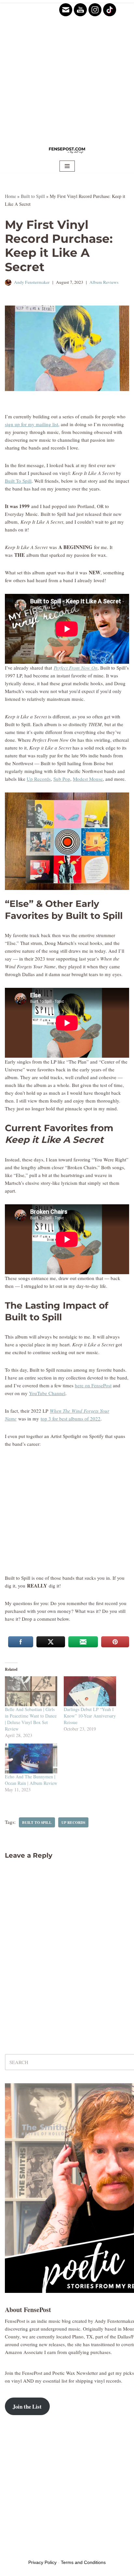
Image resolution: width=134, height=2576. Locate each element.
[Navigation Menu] (67, 166)
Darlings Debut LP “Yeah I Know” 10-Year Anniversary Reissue (90, 1716)
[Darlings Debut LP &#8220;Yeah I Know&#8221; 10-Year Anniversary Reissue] (90, 1691)
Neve (10, 2552)
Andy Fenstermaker (32, 282)
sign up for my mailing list (32, 424)
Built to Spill (33, 196)
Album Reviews (104, 282)
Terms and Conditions (83, 2562)
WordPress (55, 2552)
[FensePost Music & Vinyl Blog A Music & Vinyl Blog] (67, 150)
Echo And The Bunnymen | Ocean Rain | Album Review (31, 1780)
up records (73, 1822)
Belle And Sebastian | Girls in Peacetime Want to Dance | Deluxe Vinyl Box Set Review (31, 1719)
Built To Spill (18, 481)
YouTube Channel (47, 1393)
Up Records (39, 779)
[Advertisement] (67, 70)
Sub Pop (62, 779)
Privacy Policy (42, 2562)
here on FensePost (93, 1385)
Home (10, 196)
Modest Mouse (88, 779)
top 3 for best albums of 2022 (71, 1419)
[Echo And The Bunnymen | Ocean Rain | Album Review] (31, 1759)
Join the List (27, 2406)
